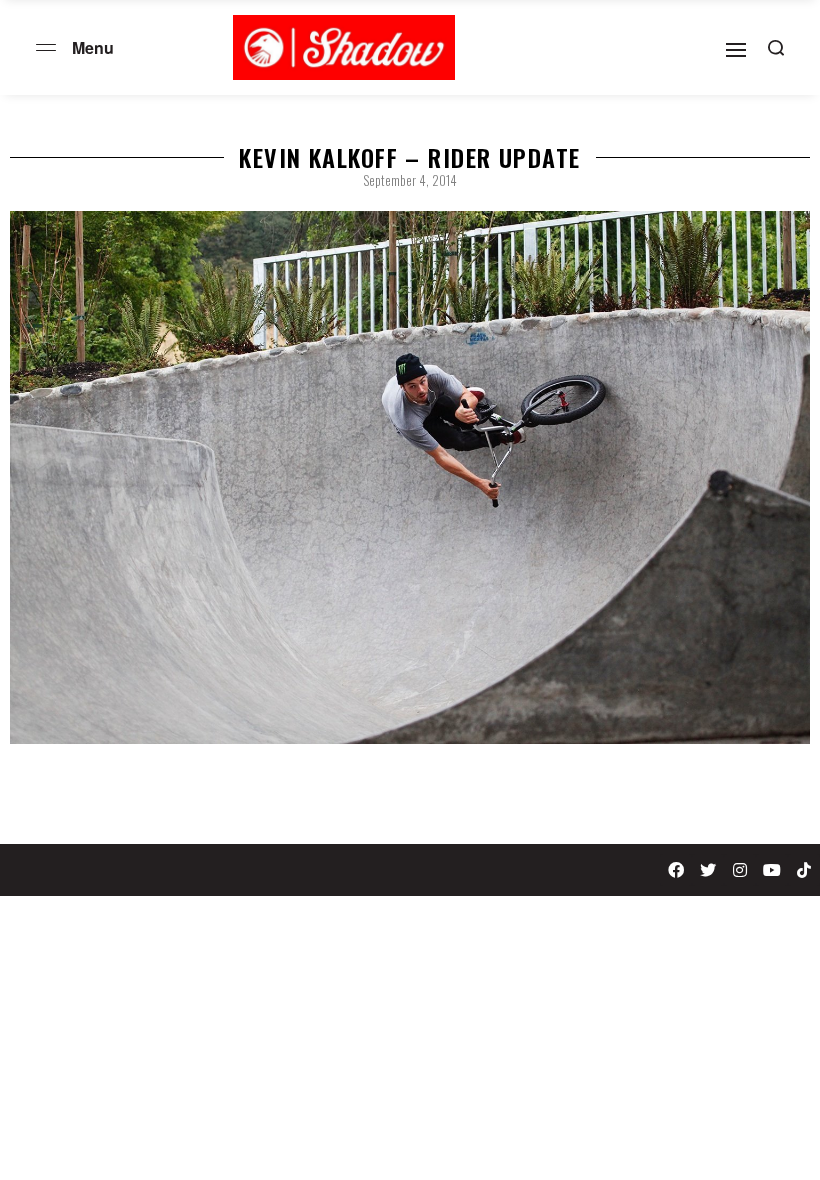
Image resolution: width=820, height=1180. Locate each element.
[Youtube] (772, 870)
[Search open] (776, 48)
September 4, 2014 (410, 180)
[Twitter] (708, 870)
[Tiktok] (804, 870)
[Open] (736, 50)
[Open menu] (46, 47)
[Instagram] (740, 870)
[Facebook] (676, 870)
